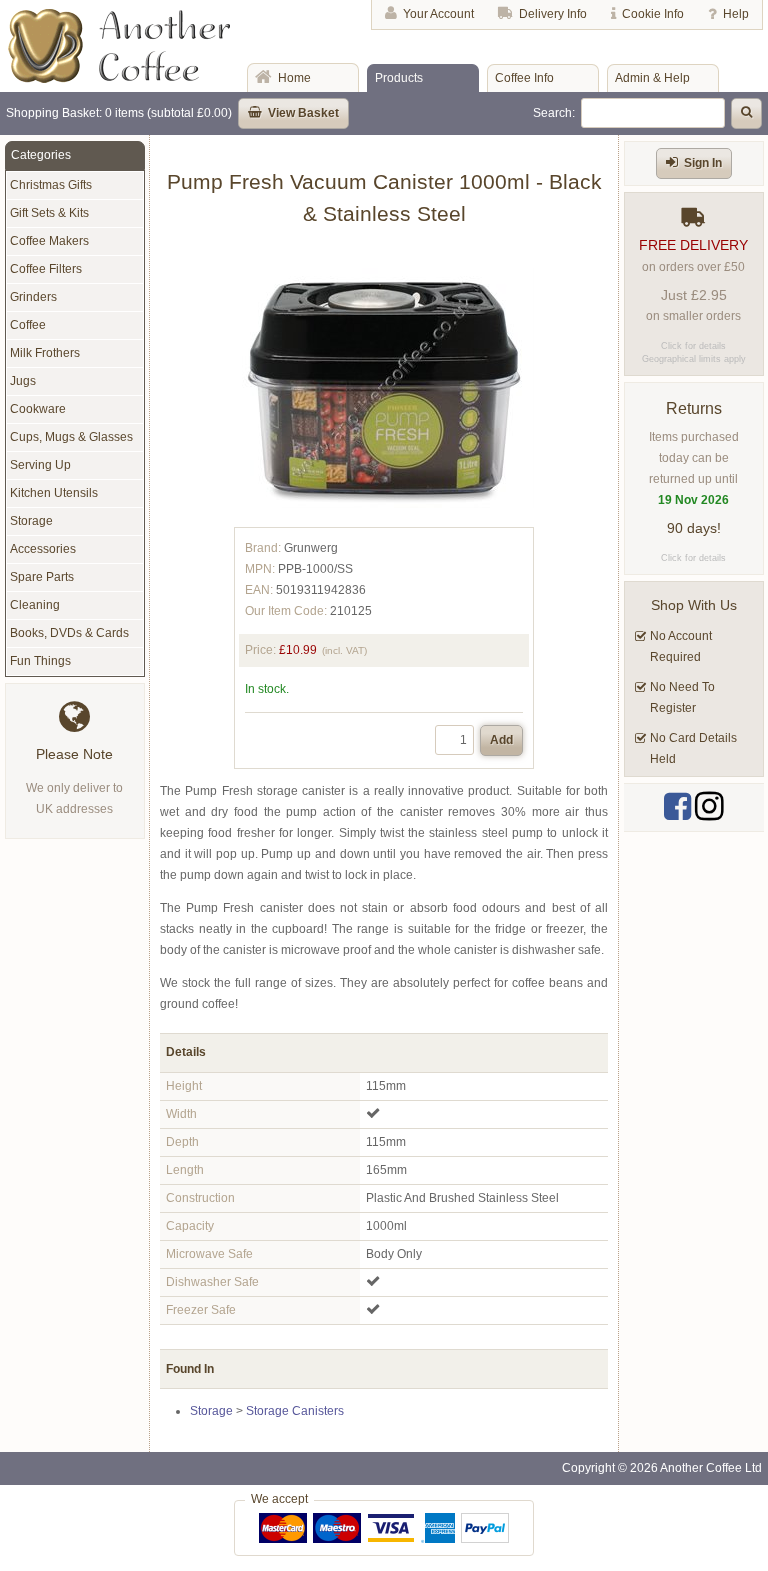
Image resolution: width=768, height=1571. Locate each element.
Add (501, 740)
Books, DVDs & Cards (69, 633)
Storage (211, 1411)
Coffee (28, 325)
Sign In (703, 163)
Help (736, 14)
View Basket (303, 113)
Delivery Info (553, 14)
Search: (554, 113)
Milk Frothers (45, 353)
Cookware (38, 409)
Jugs (23, 381)
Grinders (33, 297)
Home (294, 78)
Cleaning (35, 605)
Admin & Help (652, 78)
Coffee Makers (49, 241)
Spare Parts (42, 577)
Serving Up (40, 465)
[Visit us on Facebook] (677, 807)
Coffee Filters (46, 269)
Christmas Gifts (51, 185)
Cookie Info (653, 14)
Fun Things (40, 661)
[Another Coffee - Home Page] (119, 79)
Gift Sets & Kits (49, 213)
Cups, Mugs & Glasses (71, 437)
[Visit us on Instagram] (709, 807)
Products (399, 78)
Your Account (438, 14)
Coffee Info (524, 78)
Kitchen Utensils (54, 493)
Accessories (43, 549)
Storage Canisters (295, 1411)
